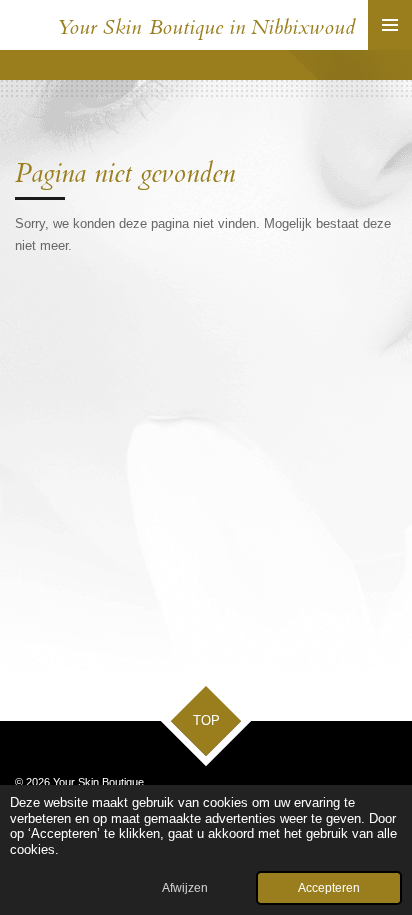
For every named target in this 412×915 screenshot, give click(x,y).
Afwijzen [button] (185, 887)
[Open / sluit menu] (390, 25)
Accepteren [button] (329, 887)
